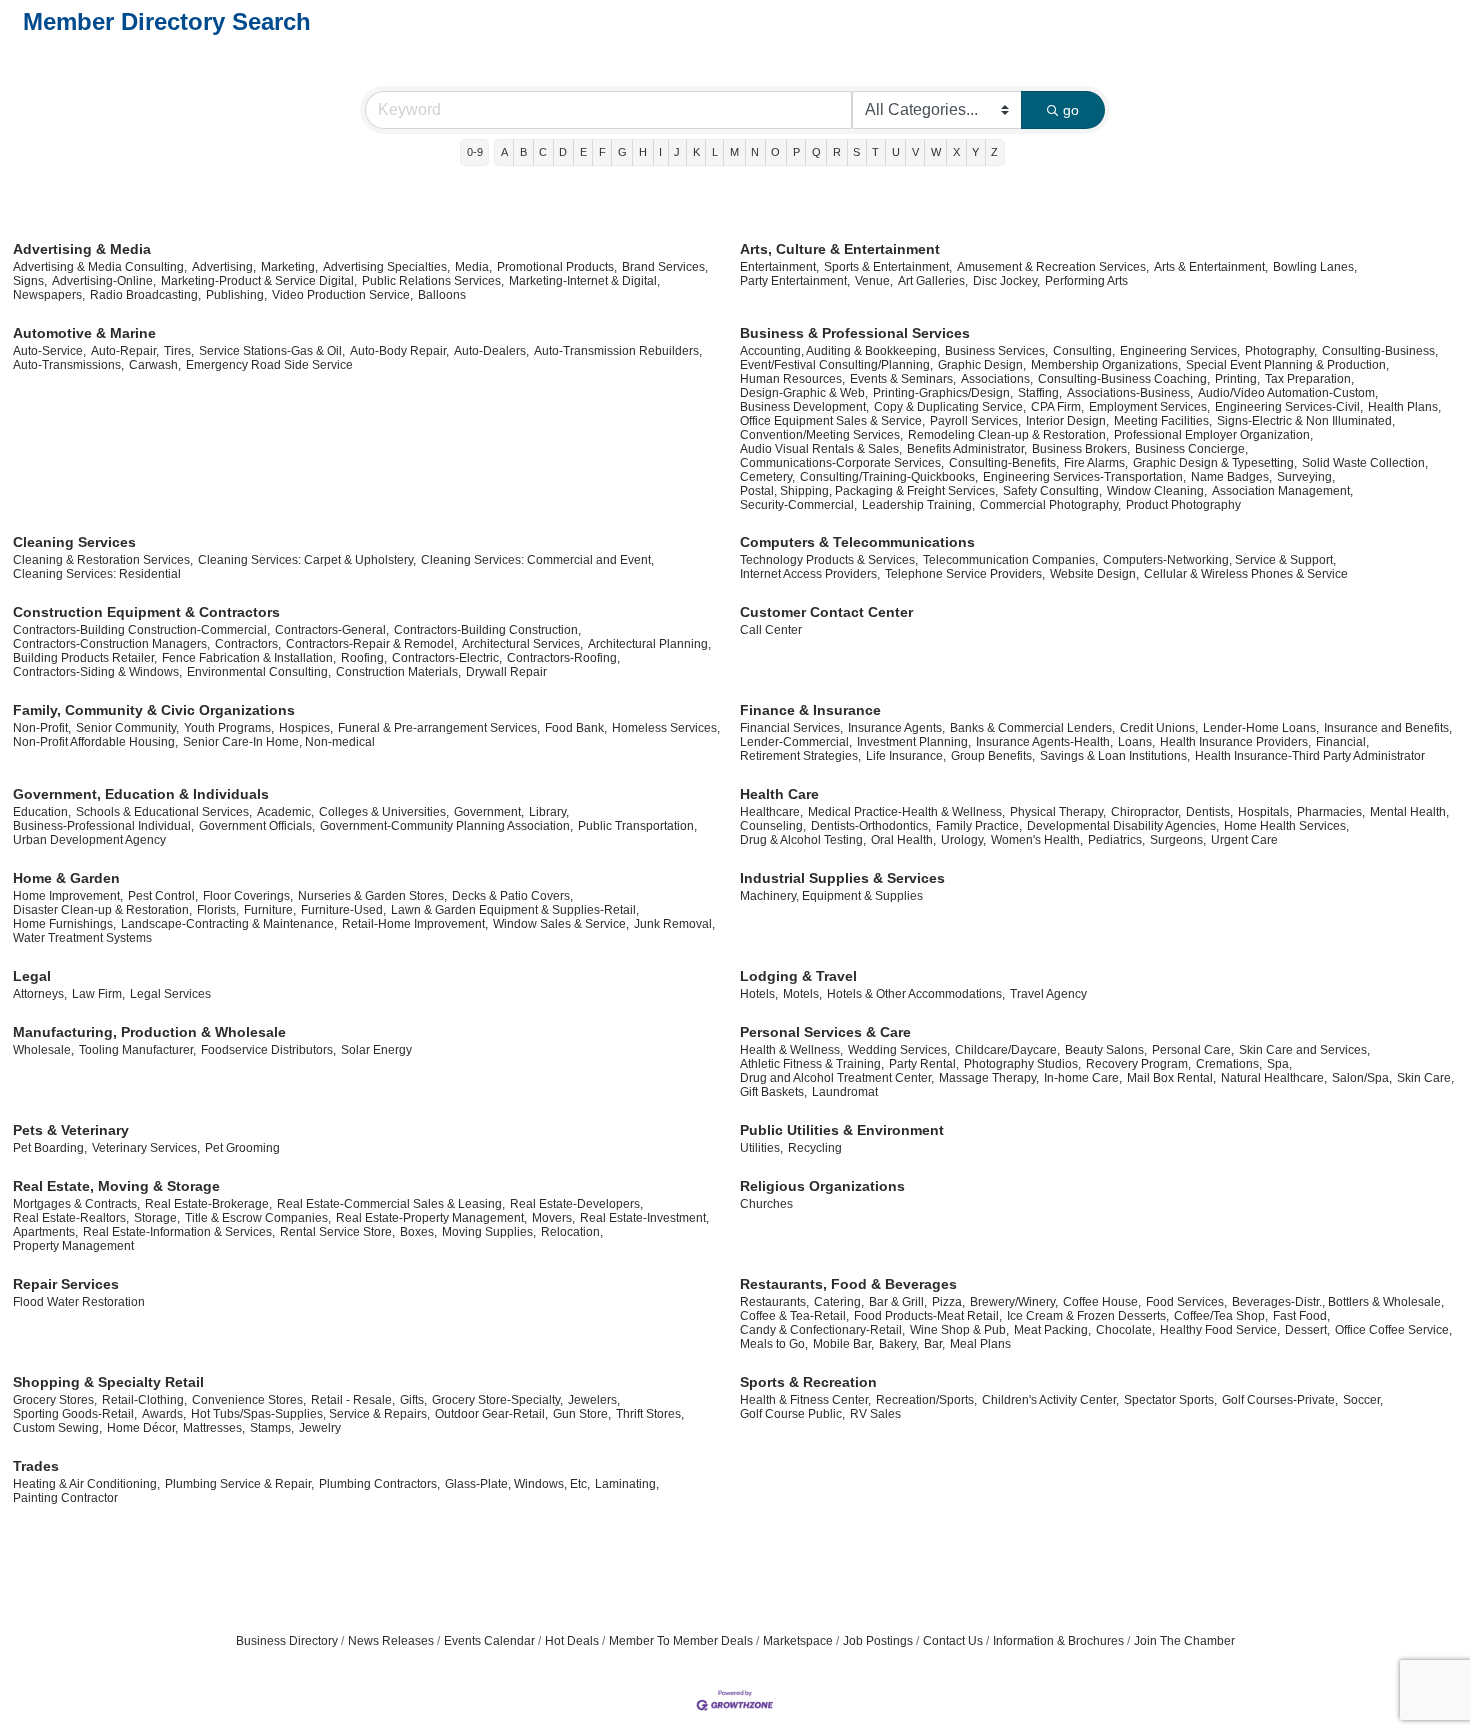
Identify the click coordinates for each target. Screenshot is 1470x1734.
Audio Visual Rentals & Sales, (821, 449)
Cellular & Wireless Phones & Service (1246, 574)
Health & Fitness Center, (805, 1400)
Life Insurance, (906, 756)
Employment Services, (1149, 407)
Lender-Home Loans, (1261, 728)
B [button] (523, 152)
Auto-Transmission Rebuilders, (618, 351)
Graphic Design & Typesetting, (1215, 463)
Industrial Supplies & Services (842, 878)
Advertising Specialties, (386, 267)
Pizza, (948, 1302)
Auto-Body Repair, (399, 351)
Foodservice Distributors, (268, 1050)
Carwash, (155, 365)
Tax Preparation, (1309, 379)
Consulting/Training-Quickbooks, (889, 477)
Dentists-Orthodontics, (871, 826)
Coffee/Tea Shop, (1221, 1316)
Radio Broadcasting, (145, 295)
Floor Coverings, (248, 896)
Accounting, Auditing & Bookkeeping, (840, 351)
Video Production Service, (342, 295)
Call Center (771, 630)
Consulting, (1084, 351)
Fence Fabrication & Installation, (249, 658)
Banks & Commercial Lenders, (1032, 728)
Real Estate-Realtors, (71, 1218)
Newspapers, (49, 295)
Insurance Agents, (896, 728)
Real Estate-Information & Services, (179, 1232)
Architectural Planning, (649, 644)
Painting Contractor (65, 1498)
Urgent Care (1244, 840)
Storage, (157, 1218)
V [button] (915, 152)
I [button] (660, 152)
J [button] (677, 152)
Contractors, (248, 644)
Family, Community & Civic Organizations (154, 710)
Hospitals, (1265, 812)
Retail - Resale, (353, 1400)
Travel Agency (1048, 994)
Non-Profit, (42, 728)
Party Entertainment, (795, 281)
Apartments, (45, 1232)
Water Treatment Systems (82, 938)
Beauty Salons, (1106, 1050)
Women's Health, (1037, 840)
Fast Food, (1301, 1316)
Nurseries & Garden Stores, (372, 896)
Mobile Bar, (843, 1344)
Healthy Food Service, (1220, 1330)
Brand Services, (665, 267)
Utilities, (761, 1148)
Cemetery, (767, 477)
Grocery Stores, (55, 1400)
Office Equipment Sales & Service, (832, 421)
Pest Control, (163, 896)
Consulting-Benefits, (1004, 463)
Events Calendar (489, 1641)
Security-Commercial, (798, 505)
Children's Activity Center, (1050, 1400)
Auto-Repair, (125, 351)
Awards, (164, 1414)
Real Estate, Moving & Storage (116, 1186)
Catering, (839, 1302)
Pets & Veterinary (71, 1130)
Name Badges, (1231, 477)
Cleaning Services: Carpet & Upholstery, (307, 560)
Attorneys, (40, 994)
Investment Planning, (914, 742)
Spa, (1279, 1064)
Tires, (179, 351)
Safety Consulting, (1052, 491)
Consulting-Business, (1380, 351)
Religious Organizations (822, 1186)
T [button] (875, 152)
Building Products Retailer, (85, 658)
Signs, (30, 281)
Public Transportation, (637, 826)
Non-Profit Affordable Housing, (95, 742)
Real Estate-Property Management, (431, 1218)
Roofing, (364, 658)
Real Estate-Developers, (576, 1204)
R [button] (837, 152)
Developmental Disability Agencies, (1123, 826)
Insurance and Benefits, (1388, 728)
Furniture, (270, 910)
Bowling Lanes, (1315, 267)
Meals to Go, (774, 1344)
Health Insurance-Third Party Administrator (1310, 756)
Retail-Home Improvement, (415, 924)
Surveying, (1306, 477)
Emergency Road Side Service (269, 365)
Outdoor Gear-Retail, (491, 1414)
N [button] (755, 152)
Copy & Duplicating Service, (950, 407)
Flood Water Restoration (79, 1302)
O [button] (775, 152)
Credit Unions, (1159, 728)
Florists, (218, 910)
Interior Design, (1067, 421)
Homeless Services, (666, 728)
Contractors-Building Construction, (487, 630)
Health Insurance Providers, (1235, 742)
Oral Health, (903, 840)
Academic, (285, 812)
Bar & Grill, (898, 1302)
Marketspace (798, 1641)
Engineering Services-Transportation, (1084, 477)
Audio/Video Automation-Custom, (1288, 393)
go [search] (1071, 110)
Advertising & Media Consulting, (100, 267)
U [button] (896, 152)
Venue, (874, 281)
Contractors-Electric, (447, 658)
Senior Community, (127, 728)
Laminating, (627, 1484)
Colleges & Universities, (384, 812)
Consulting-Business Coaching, (1124, 379)
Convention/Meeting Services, (821, 435)
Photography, (1281, 351)
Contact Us (953, 1641)
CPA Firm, (1057, 407)
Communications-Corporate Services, (842, 463)
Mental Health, (1409, 812)
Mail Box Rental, (1171, 1078)
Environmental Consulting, (259, 672)
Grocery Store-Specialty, (497, 1400)
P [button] (796, 152)
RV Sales (875, 1414)
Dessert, (1307, 1330)
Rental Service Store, (337, 1232)
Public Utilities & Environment (842, 1130)
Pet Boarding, (50, 1148)
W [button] (936, 152)
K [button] (696, 152)
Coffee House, (1102, 1302)
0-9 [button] (475, 152)
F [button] (602, 152)
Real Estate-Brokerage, (208, 1204)
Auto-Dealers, (491, 351)
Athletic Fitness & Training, (812, 1064)
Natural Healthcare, (1274, 1078)
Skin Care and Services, (1304, 1050)
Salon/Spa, (1362, 1078)
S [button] (856, 152)
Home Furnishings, (64, 924)
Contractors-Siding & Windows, (97, 672)
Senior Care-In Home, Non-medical (279, 742)
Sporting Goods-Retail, (75, 1414)
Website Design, (1094, 574)
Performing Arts (1086, 281)
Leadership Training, (918, 505)
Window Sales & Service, (561, 924)
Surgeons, (1178, 840)
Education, (42, 812)
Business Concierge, (1191, 449)
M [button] (734, 152)
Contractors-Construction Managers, (111, 644)
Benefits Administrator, (967, 449)
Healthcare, (771, 812)
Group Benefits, (993, 756)
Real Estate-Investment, (644, 1218)
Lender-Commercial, (796, 742)
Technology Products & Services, (829, 560)
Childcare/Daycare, (1007, 1050)
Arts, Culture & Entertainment (840, 249)
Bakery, (899, 1344)
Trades (36, 1466)
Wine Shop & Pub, (959, 1330)
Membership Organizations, (1106, 365)
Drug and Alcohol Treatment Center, (837, 1078)
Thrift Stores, (650, 1414)
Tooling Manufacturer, (137, 1050)
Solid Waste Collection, (1365, 463)
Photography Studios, (1022, 1064)
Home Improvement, (68, 896)
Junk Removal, (674, 924)
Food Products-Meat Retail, (928, 1316)
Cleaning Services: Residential (97, 574)
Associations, (997, 379)
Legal (32, 976)
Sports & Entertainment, (888, 267)
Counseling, (773, 826)
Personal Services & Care (825, 1032)
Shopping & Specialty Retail (108, 1382)
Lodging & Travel (798, 976)
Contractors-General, (332, 630)
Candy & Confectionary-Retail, (822, 1330)
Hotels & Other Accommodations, (916, 994)
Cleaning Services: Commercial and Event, (537, 560)
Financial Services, (791, 728)
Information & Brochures (1058, 1641)
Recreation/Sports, (926, 1400)
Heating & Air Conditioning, (86, 1484)
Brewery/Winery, (1014, 1302)
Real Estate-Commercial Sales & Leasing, (391, 1204)
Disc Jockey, (1006, 281)
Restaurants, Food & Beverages (848, 1284)
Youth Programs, (229, 728)
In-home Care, (1083, 1078)
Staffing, (1040, 393)
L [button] (715, 152)
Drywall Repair (506, 672)
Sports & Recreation (808, 1382)
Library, (549, 812)
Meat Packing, (1052, 1330)
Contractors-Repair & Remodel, (371, 644)
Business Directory (287, 1641)
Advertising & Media (82, 249)
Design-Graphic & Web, (804, 393)
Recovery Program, (1138, 1064)
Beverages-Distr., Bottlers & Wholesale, (1338, 1302)
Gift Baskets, (773, 1092)
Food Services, (1186, 1302)
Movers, (553, 1218)
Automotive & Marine (84, 333)
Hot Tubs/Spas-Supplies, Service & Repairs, (310, 1414)
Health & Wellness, (791, 1050)
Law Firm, (98, 994)
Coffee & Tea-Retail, (794, 1316)
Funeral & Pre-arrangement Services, (439, 728)
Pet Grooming (242, 1148)
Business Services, (996, 351)
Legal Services (170, 994)
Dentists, (1209, 812)
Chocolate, (1125, 1330)
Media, (473, 267)
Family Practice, (979, 826)
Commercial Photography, (1050, 505)
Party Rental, (924, 1064)
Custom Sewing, (57, 1428)
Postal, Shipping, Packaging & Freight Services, (869, 491)
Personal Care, (1193, 1050)
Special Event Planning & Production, (1287, 365)
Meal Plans (980, 1344)
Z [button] (994, 152)
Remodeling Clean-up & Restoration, (1008, 435)
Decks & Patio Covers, (512, 896)
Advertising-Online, (104, 281)
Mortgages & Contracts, (76, 1204)
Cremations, (1229, 1064)
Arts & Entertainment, (1211, 267)
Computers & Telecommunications (857, 542)
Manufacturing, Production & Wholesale (149, 1032)
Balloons (442, 295)
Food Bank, (576, 728)
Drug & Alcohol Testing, (803, 840)
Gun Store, (582, 1414)
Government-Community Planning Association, (446, 826)
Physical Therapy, (1058, 812)
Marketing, (289, 267)
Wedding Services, (899, 1050)
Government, (489, 812)
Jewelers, (594, 1400)
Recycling (815, 1148)
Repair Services (66, 1284)
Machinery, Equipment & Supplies (831, 896)
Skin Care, (1425, 1078)
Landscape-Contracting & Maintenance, (229, 924)
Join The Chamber (1184, 1641)
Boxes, (418, 1232)
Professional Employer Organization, (1213, 435)
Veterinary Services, (146, 1148)
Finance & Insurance (810, 710)
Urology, (963, 840)
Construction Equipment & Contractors (146, 612)
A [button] (504, 152)
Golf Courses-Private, (1280, 1400)
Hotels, (759, 994)
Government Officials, (257, 826)
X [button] (956, 152)
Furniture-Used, (343, 910)
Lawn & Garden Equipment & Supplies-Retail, (515, 910)
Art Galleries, (933, 281)
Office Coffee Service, (1393, 1330)
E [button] (583, 152)
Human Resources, (792, 379)
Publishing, (236, 295)
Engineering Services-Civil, (1289, 407)
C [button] (543, 152)
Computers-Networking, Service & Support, (1219, 560)
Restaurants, (774, 1302)
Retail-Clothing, (144, 1400)
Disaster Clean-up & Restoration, (102, 910)
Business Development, (804, 407)
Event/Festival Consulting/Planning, (836, 365)
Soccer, (1363, 1400)
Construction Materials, (398, 672)
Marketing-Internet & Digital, (584, 281)
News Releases (391, 1641)
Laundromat (845, 1092)
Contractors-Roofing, (563, 658)
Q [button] (816, 152)
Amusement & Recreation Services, (1053, 267)
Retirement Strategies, (800, 756)
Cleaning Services (74, 542)
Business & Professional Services (855, 333)
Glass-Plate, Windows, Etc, (517, 1484)
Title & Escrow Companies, (258, 1218)
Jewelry (320, 1428)
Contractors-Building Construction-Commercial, (141, 630)
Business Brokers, (1081, 449)
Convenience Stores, (249, 1400)
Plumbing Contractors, (379, 1484)
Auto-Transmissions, (68, 365)
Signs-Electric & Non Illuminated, (1306, 421)
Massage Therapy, (989, 1078)
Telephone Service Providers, (965, 574)
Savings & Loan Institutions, (1115, 756)
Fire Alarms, (1096, 463)
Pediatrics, (1116, 840)
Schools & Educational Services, (164, 812)
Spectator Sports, (1170, 1400)
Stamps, (272, 1428)
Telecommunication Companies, (1010, 560)
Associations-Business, (1130, 393)
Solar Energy (376, 1050)
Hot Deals (572, 1641)
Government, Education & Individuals (141, 794)
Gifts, (413, 1400)
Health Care (779, 794)
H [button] (643, 152)
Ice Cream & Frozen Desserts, (1088, 1316)
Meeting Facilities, (1163, 421)
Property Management (73, 1246)
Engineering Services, (1180, 351)
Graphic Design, (982, 365)
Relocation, (572, 1232)
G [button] (622, 152)
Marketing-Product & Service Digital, (259, 281)
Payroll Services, (975, 421)
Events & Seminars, (903, 379)
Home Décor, (142, 1428)
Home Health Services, (1286, 826)
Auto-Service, (49, 351)
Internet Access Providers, (810, 574)
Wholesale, (43, 1050)
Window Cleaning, (1157, 491)
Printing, (1237, 379)
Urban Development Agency (89, 840)
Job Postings (878, 1641)
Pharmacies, (1331, 812)
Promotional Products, (557, 267)
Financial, (1342, 742)
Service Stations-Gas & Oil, (272, 351)
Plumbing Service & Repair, (239, 1484)
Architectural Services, (522, 644)
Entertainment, (779, 267)
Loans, (1136, 742)
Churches (766, 1204)
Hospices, (306, 728)
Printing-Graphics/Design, (943, 393)
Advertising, (224, 267)
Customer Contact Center (826, 612)
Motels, (802, 994)
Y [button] (975, 152)
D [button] (563, 152)
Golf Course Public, (792, 1414)
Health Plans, (1404, 407)
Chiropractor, (1146, 812)
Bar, (934, 1344)
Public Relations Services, (433, 281)
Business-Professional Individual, (103, 826)
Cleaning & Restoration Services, (103, 560)
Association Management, (1282, 491)
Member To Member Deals (681, 1641)
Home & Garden (66, 878)
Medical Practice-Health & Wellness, (906, 812)
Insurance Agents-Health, (1044, 742)
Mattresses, (214, 1428)
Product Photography (1183, 505)
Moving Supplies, (489, 1232)
